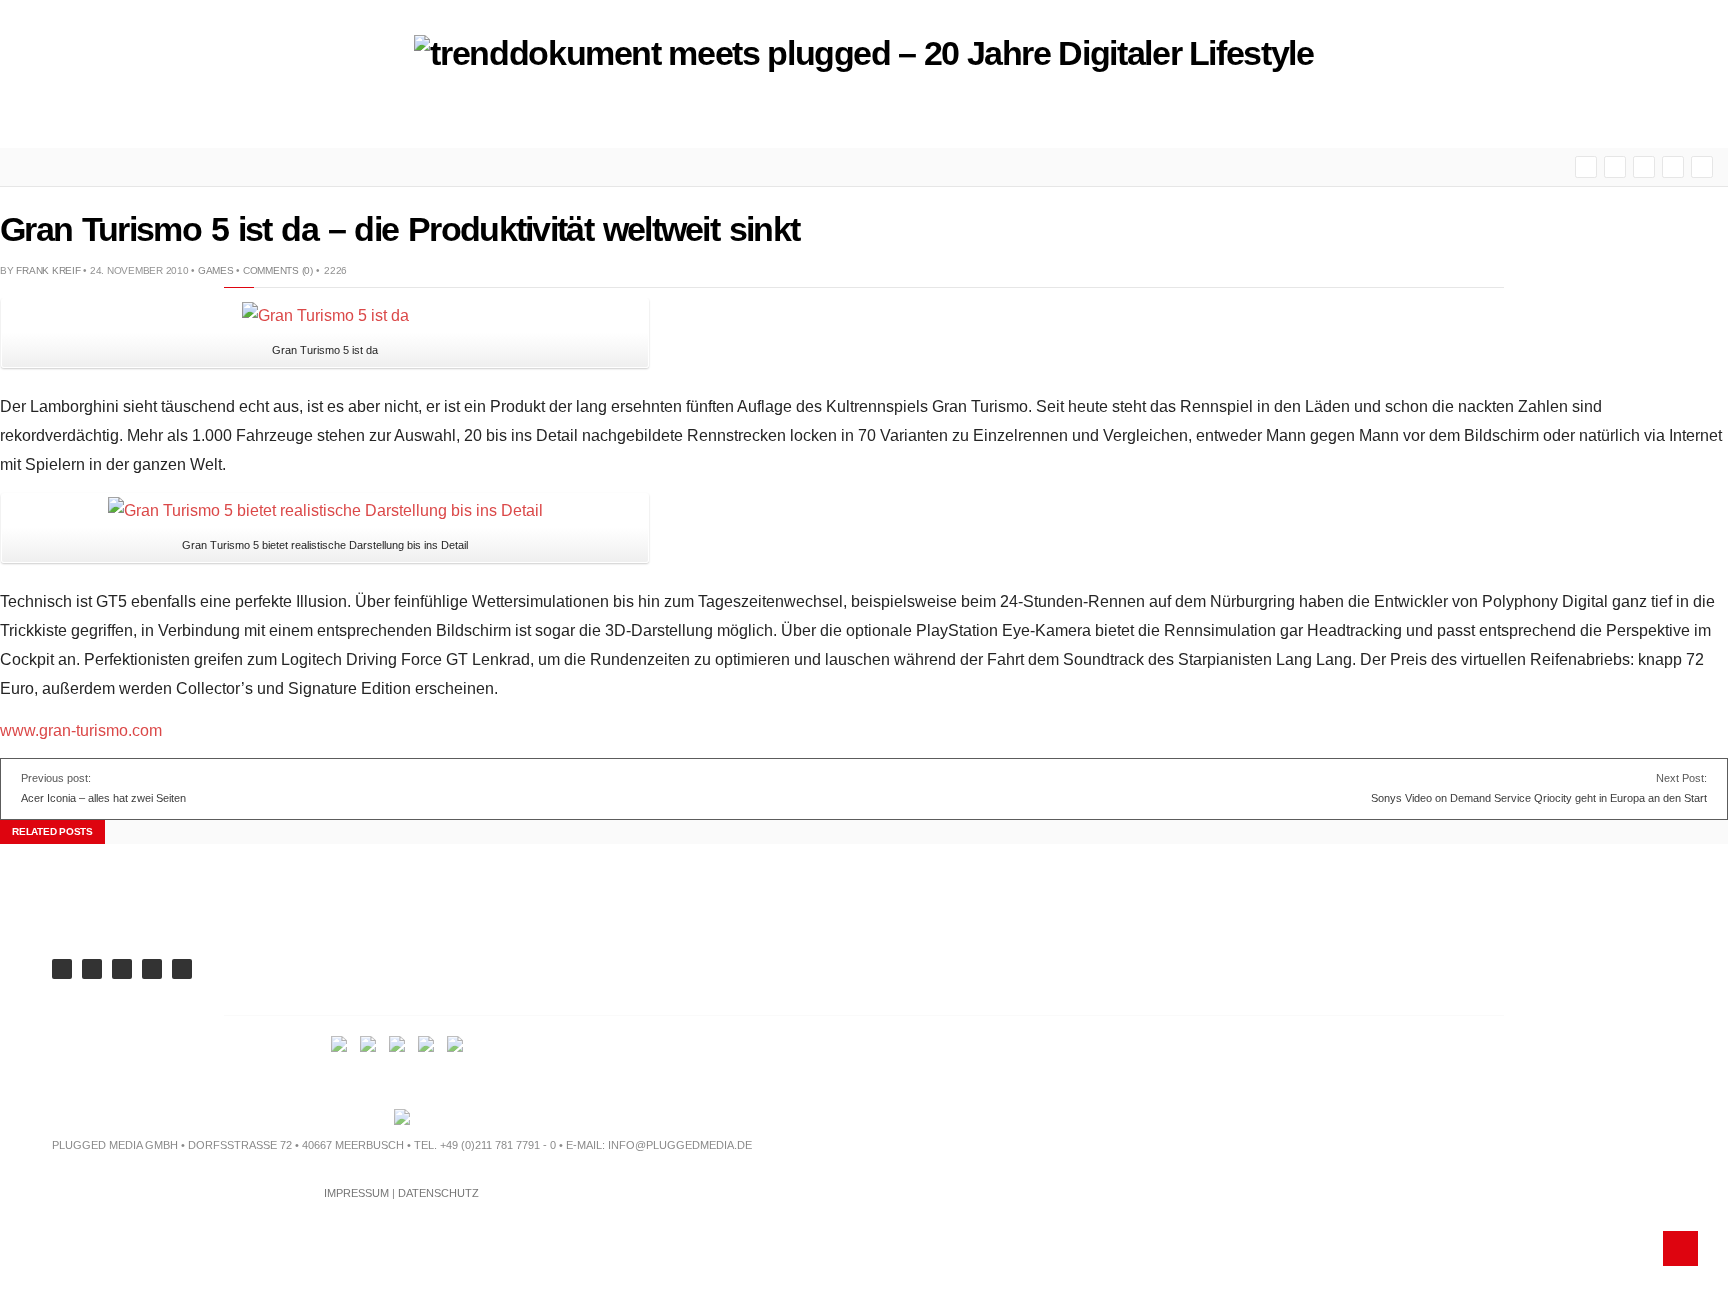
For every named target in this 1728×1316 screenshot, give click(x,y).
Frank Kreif (48, 270)
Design (268, 118)
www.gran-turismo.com (81, 730)
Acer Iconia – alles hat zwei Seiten (103, 798)
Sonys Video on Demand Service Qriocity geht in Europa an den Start (1539, 798)
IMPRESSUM (356, 1193)
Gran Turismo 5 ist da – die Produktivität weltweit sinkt (399, 229)
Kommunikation (385, 118)
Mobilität (52, 118)
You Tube (1586, 167)
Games (216, 270)
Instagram (1702, 167)
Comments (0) (278, 270)
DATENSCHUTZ (438, 1193)
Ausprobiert (636, 118)
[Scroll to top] (1680, 1248)
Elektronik (164, 118)
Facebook (1644, 167)
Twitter (1615, 167)
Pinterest (1673, 167)
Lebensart (514, 118)
